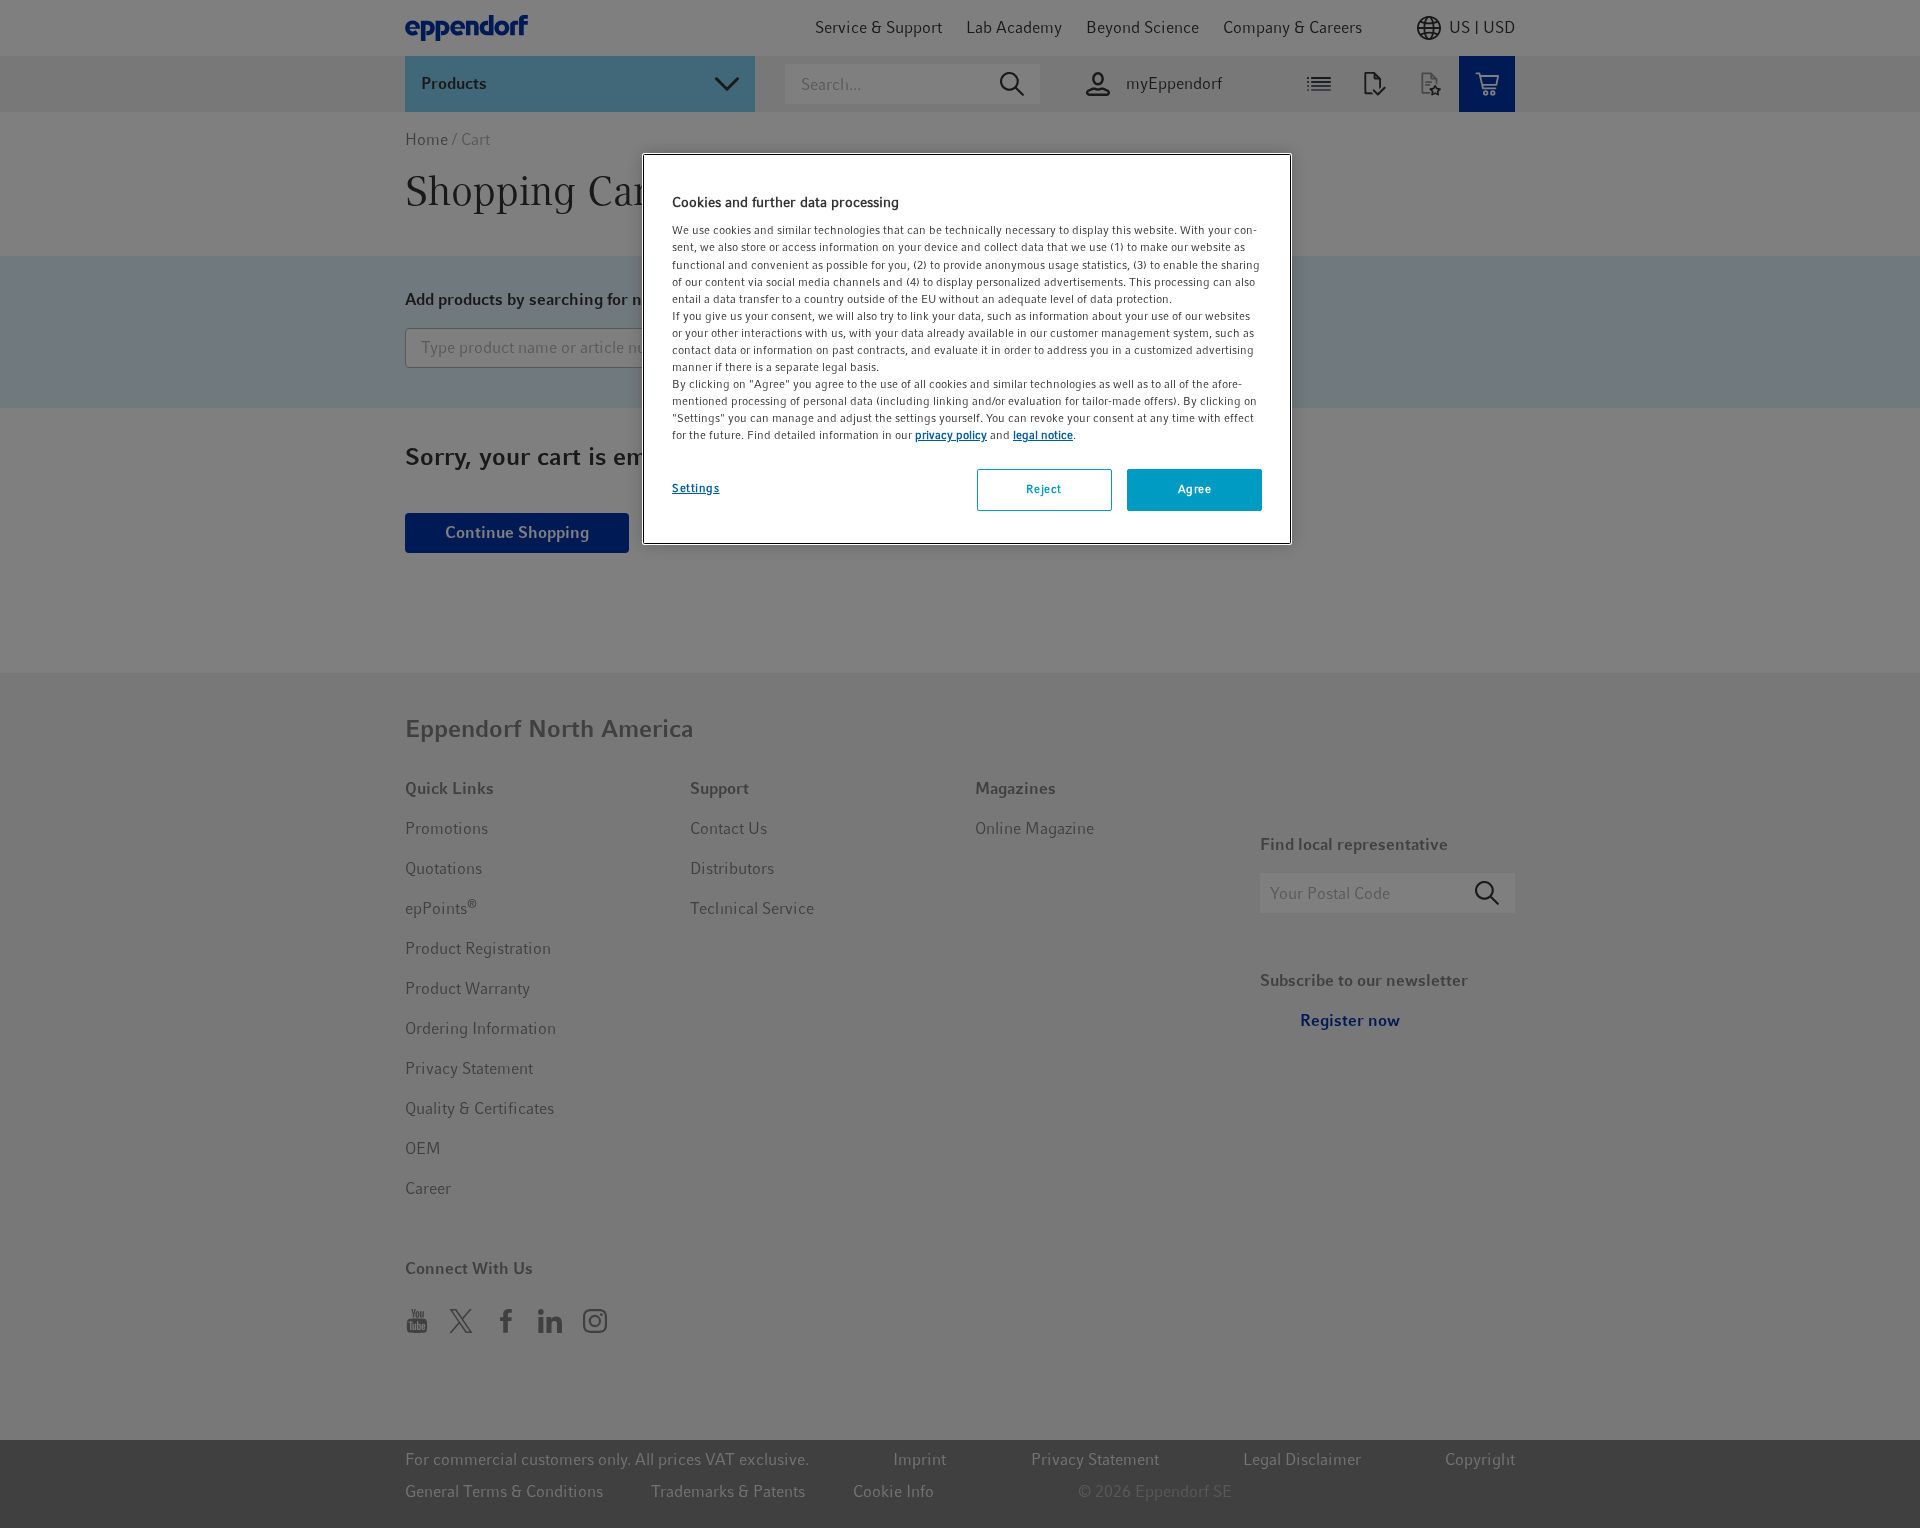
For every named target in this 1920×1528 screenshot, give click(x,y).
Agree (1195, 489)
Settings (696, 488)
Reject (1043, 489)
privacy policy (951, 435)
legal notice (1043, 435)
